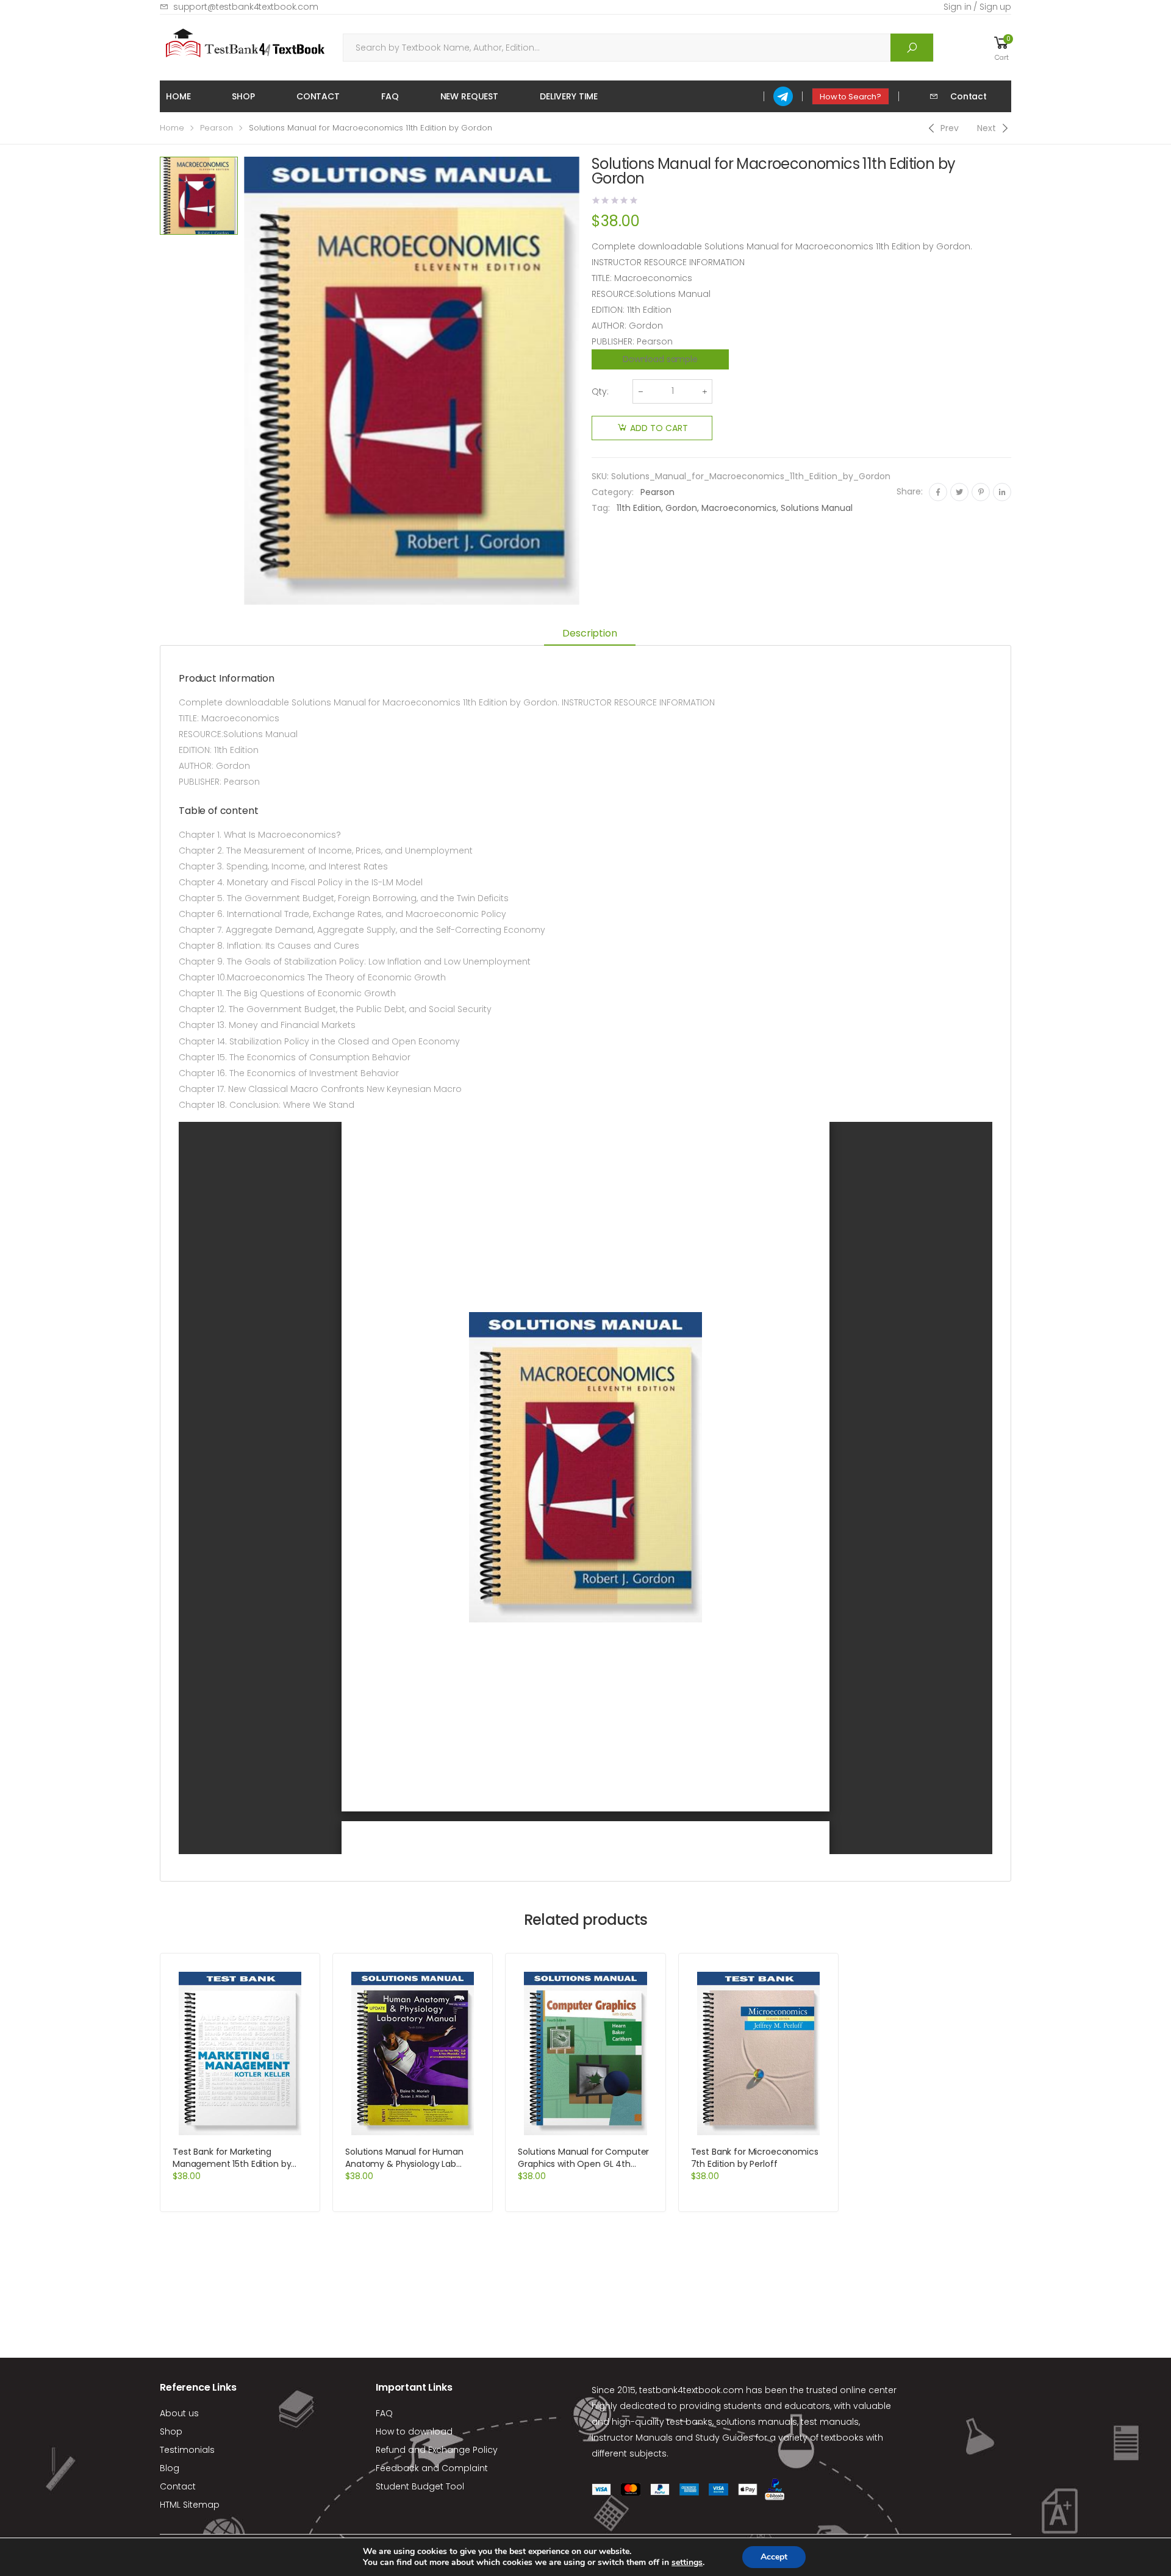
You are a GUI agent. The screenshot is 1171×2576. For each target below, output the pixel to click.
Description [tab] (589, 633)
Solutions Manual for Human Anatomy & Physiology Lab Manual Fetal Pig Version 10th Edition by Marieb (405, 2170)
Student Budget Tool (420, 2486)
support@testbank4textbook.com (246, 7)
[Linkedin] (1002, 492)
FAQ (390, 96)
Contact (318, 96)
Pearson (217, 128)
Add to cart (659, 428)
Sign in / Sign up (977, 7)
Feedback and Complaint (432, 2468)
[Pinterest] (981, 492)
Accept (774, 2557)
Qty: (600, 391)
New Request (469, 96)
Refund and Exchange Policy (437, 2450)
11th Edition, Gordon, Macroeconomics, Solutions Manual (735, 508)
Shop (243, 96)
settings (687, 2563)
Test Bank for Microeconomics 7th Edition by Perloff (755, 2158)
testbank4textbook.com (691, 2390)
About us (179, 2413)
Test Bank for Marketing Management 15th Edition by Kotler (232, 2164)
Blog (170, 2468)
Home (178, 96)
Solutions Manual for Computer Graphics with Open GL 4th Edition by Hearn (583, 2164)
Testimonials (187, 2450)
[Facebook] (938, 492)
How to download (414, 2432)
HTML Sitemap (190, 2505)
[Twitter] (959, 492)
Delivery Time (569, 96)
